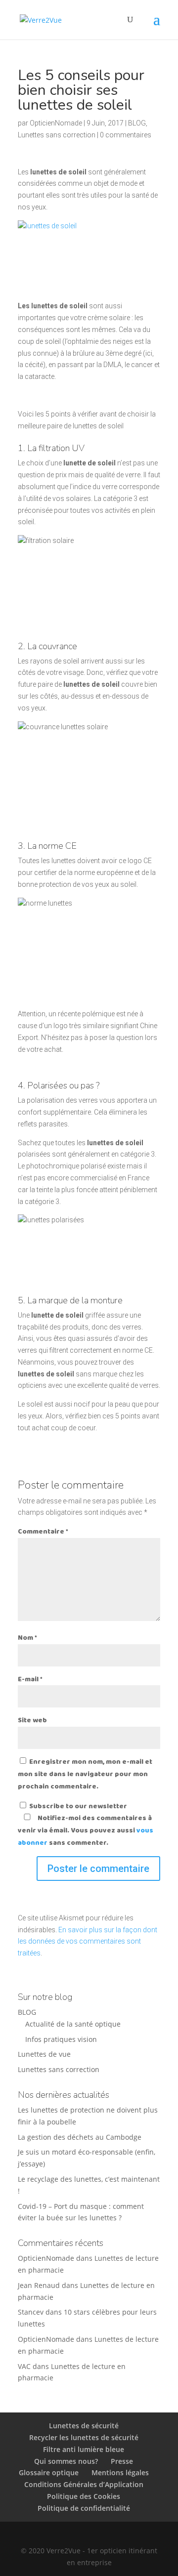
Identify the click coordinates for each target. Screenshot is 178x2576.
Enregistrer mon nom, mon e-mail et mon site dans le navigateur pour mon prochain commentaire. (85, 1774)
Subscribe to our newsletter (77, 1806)
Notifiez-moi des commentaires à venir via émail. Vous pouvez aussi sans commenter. (86, 1830)
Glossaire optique (49, 2472)
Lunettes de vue (44, 2054)
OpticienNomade (56, 123)
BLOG (137, 123)
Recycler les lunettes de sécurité (84, 2437)
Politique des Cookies (84, 2496)
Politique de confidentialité (84, 2508)
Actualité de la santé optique (73, 2024)
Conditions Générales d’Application (84, 2484)
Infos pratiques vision (61, 2039)
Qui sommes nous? (66, 2461)
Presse (122, 2461)
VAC (24, 2366)
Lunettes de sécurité (84, 2426)
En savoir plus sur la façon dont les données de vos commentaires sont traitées (88, 1942)
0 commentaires (126, 135)
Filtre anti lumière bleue (84, 2449)
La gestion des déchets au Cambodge (80, 2137)
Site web (32, 1720)
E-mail (30, 1679)
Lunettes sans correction (57, 135)
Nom (27, 1638)
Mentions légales (120, 2472)
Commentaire (43, 1532)
